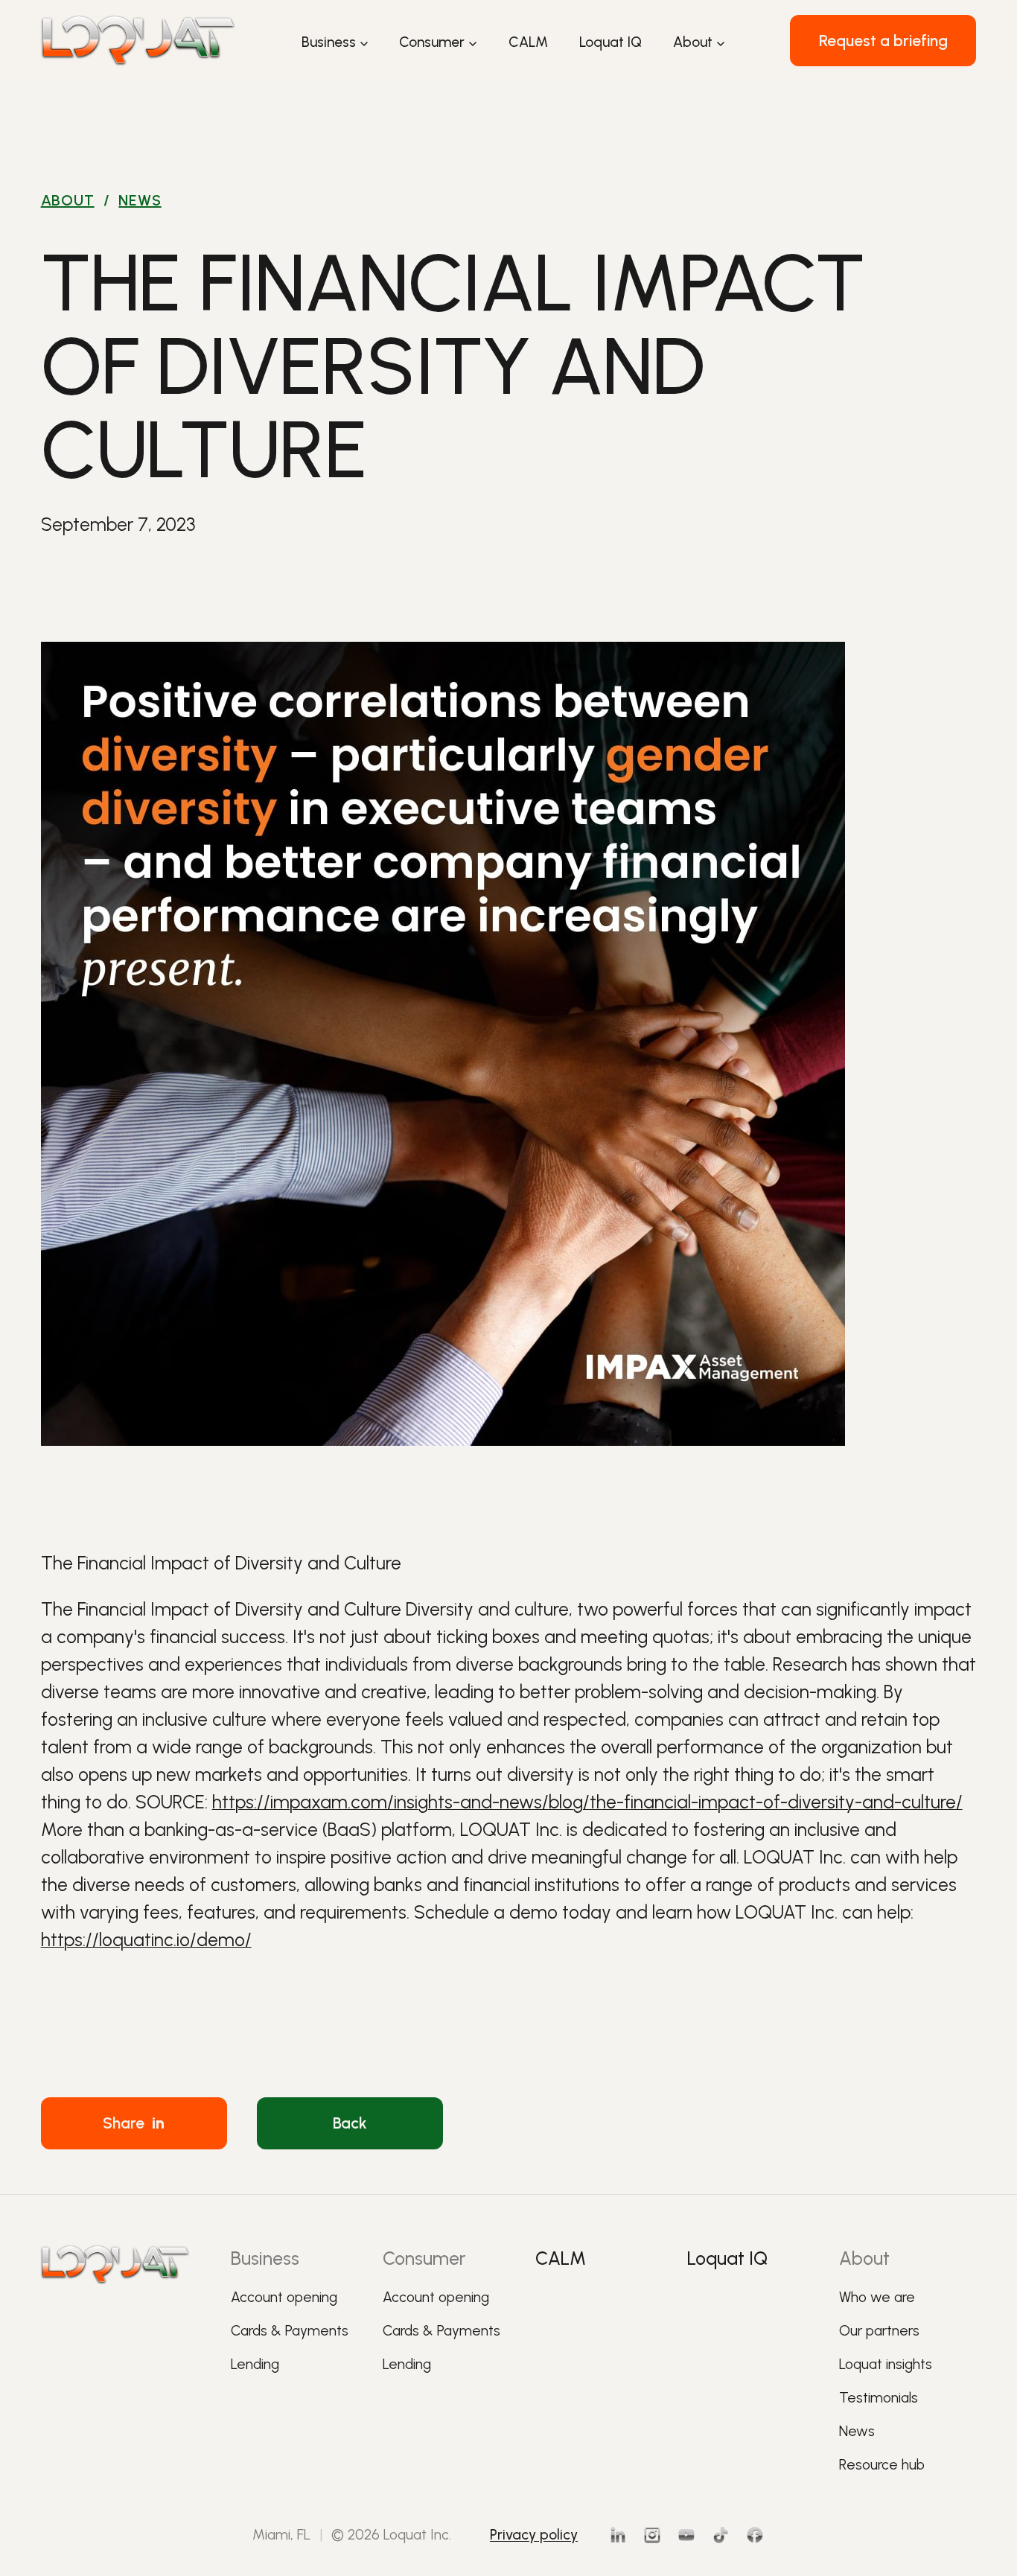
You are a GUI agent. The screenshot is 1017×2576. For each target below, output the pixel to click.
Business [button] (329, 42)
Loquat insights (886, 2364)
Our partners (879, 2331)
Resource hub (882, 2465)
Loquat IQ (610, 42)
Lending (255, 2364)
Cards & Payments (290, 2331)
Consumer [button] (432, 42)
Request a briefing (883, 41)
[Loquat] (138, 41)
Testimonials (879, 2398)
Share (134, 2123)
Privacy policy (534, 2535)
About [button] (693, 42)
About (68, 200)
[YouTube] (686, 2535)
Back (350, 2123)
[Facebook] (755, 2535)
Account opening (284, 2297)
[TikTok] (721, 2535)
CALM (528, 42)
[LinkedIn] (618, 2535)
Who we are (877, 2297)
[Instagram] (652, 2535)
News (140, 200)
